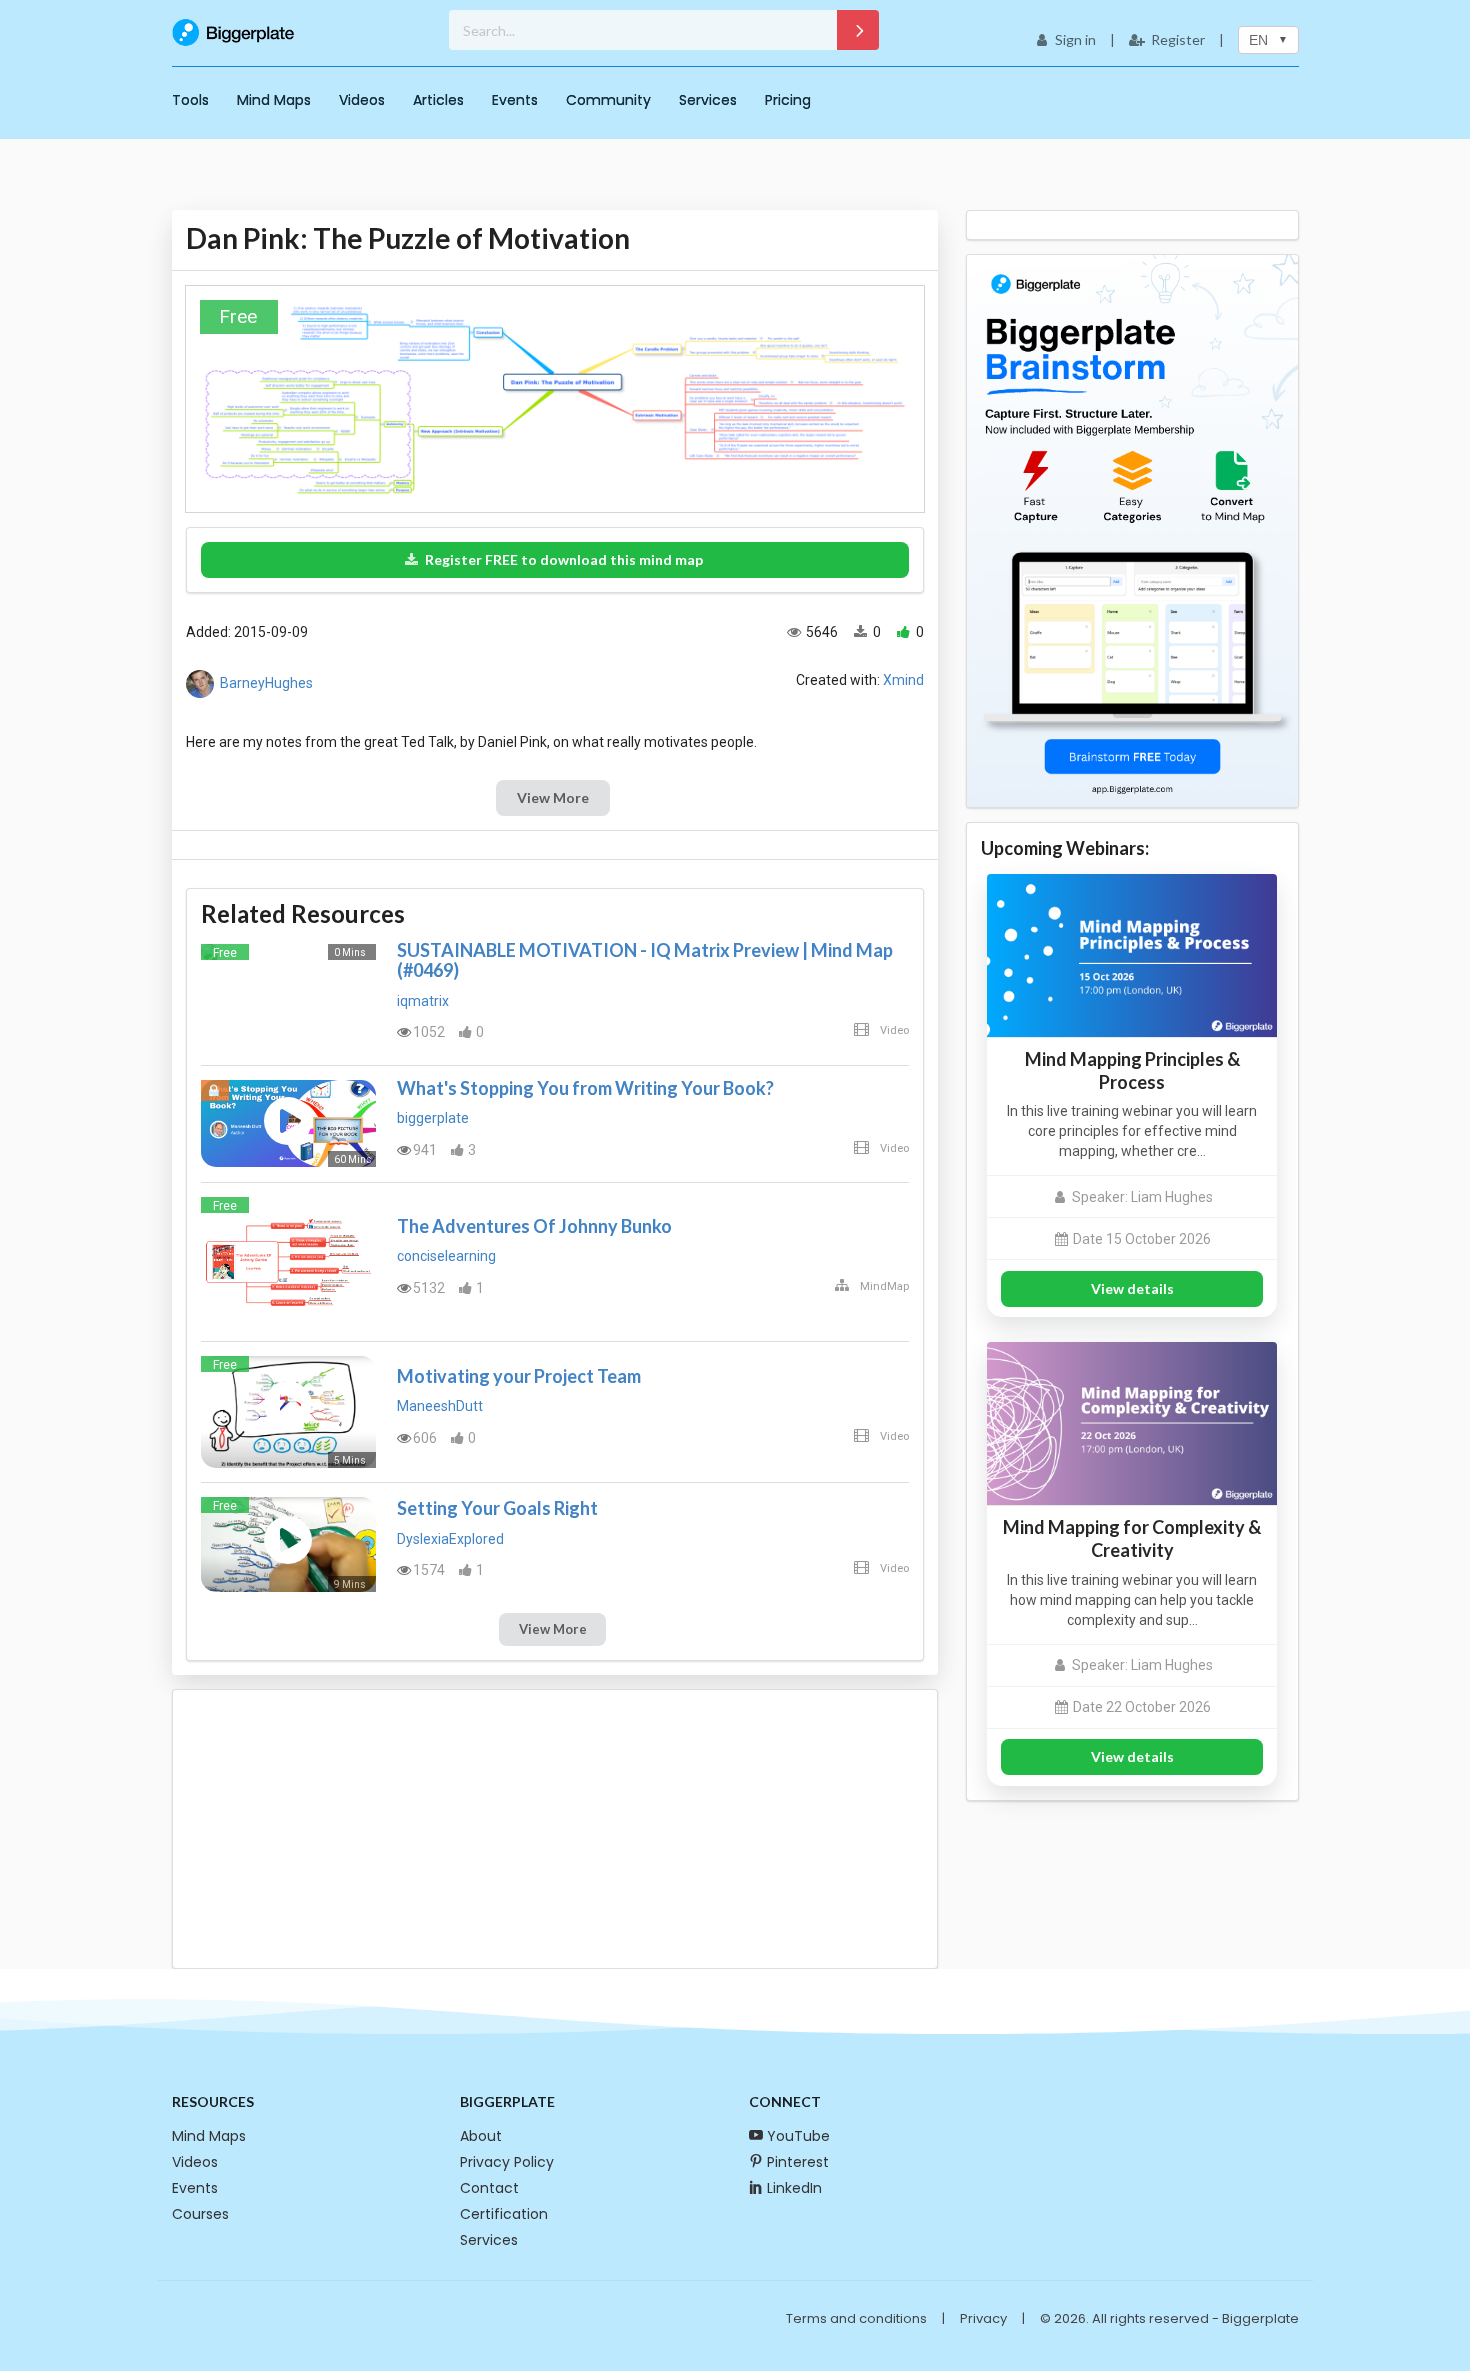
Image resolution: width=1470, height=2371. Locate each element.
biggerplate (433, 1118)
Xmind (903, 680)
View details (1132, 1288)
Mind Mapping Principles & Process (1132, 1070)
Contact (489, 2188)
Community (608, 100)
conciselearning (446, 1256)
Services (708, 100)
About (481, 2136)
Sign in (1075, 39)
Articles (438, 100)
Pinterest (798, 2162)
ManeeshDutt (440, 1406)
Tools (190, 100)
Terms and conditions (856, 2318)
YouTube (798, 2136)
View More (553, 797)
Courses (200, 2214)
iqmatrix (423, 1001)
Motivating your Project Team (519, 1376)
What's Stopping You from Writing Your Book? (585, 1088)
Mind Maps (274, 100)
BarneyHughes (266, 683)
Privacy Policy (507, 2162)
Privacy (983, 2318)
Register (1178, 39)
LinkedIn (794, 2188)
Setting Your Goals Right (497, 1508)
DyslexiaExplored (450, 1539)
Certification (504, 2214)
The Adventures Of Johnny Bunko (534, 1226)
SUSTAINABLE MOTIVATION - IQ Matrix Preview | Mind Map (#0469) (645, 960)
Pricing (788, 100)
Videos (362, 100)
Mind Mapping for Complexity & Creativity (1132, 1538)
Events (515, 100)
